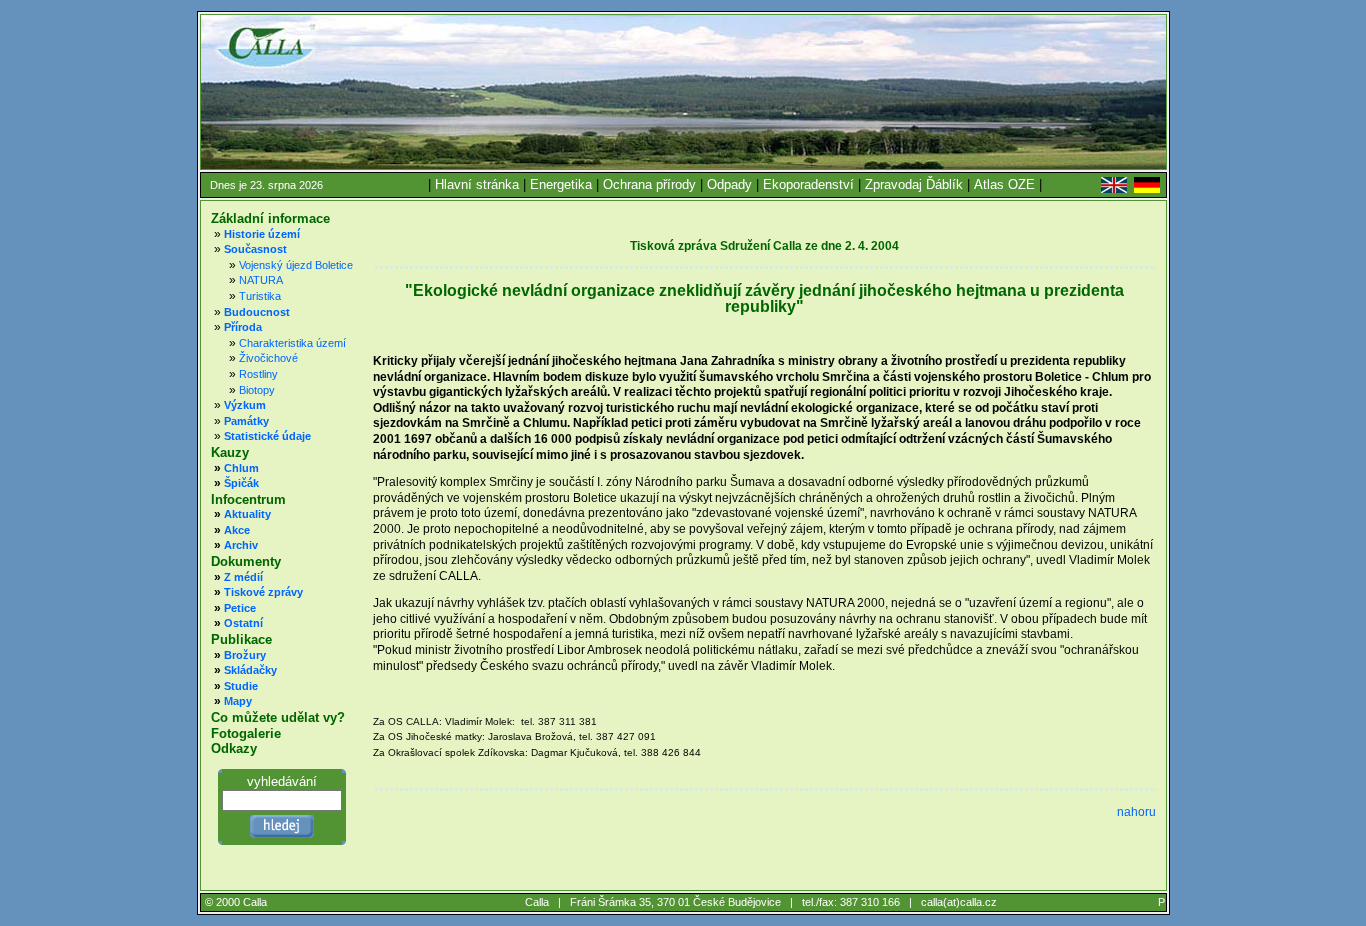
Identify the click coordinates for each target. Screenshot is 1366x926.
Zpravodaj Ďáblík (914, 184)
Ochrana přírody (649, 184)
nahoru (1136, 812)
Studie (241, 686)
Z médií (243, 577)
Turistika (260, 296)
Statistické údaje (267, 436)
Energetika (561, 184)
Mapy (238, 701)
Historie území (262, 234)
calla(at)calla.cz (959, 902)
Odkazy (234, 748)
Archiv (241, 545)
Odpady (729, 184)
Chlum (241, 468)
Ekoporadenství (808, 184)
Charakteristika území (292, 343)
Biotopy (257, 390)
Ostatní (243, 623)
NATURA (261, 280)
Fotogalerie (246, 733)
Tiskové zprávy (263, 592)
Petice (240, 608)
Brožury (245, 655)
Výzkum (245, 405)
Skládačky (250, 670)
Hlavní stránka (477, 184)
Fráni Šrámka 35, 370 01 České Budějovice (675, 902)
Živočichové (268, 358)
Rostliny (258, 374)
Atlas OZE (1004, 184)
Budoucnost (257, 312)
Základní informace (270, 218)
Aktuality (247, 514)
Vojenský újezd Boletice (296, 265)
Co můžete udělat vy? (278, 717)
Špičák (241, 483)
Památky (246, 421)
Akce (237, 530)
